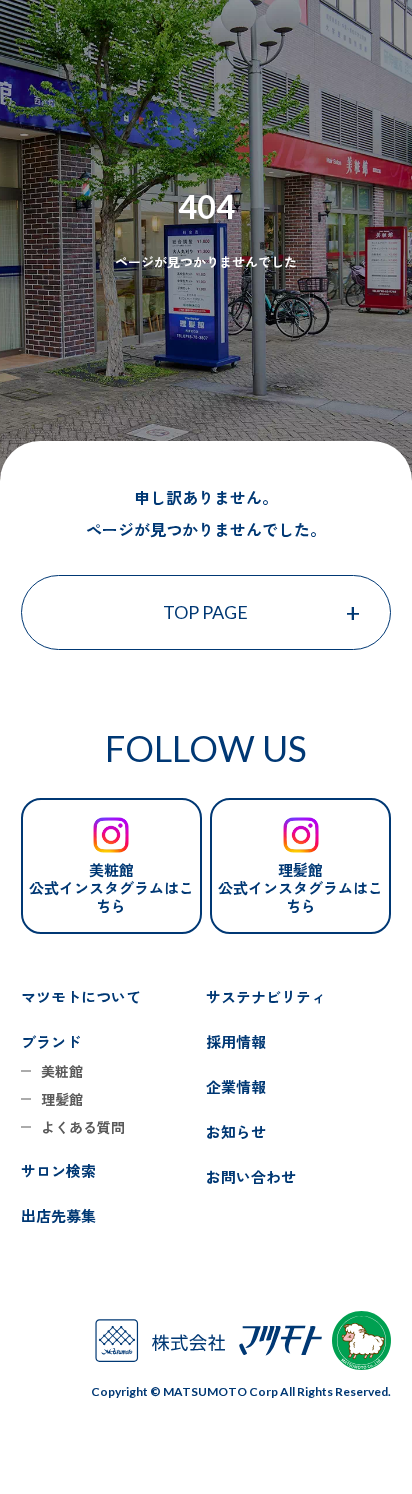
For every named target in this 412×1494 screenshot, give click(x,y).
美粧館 (62, 1071)
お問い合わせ (251, 1176)
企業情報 (236, 1086)
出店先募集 (58, 1215)
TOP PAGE (205, 612)
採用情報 (236, 1041)
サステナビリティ (266, 996)
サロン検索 (58, 1170)
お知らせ (236, 1131)
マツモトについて (81, 996)
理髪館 (62, 1099)
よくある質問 (83, 1127)
